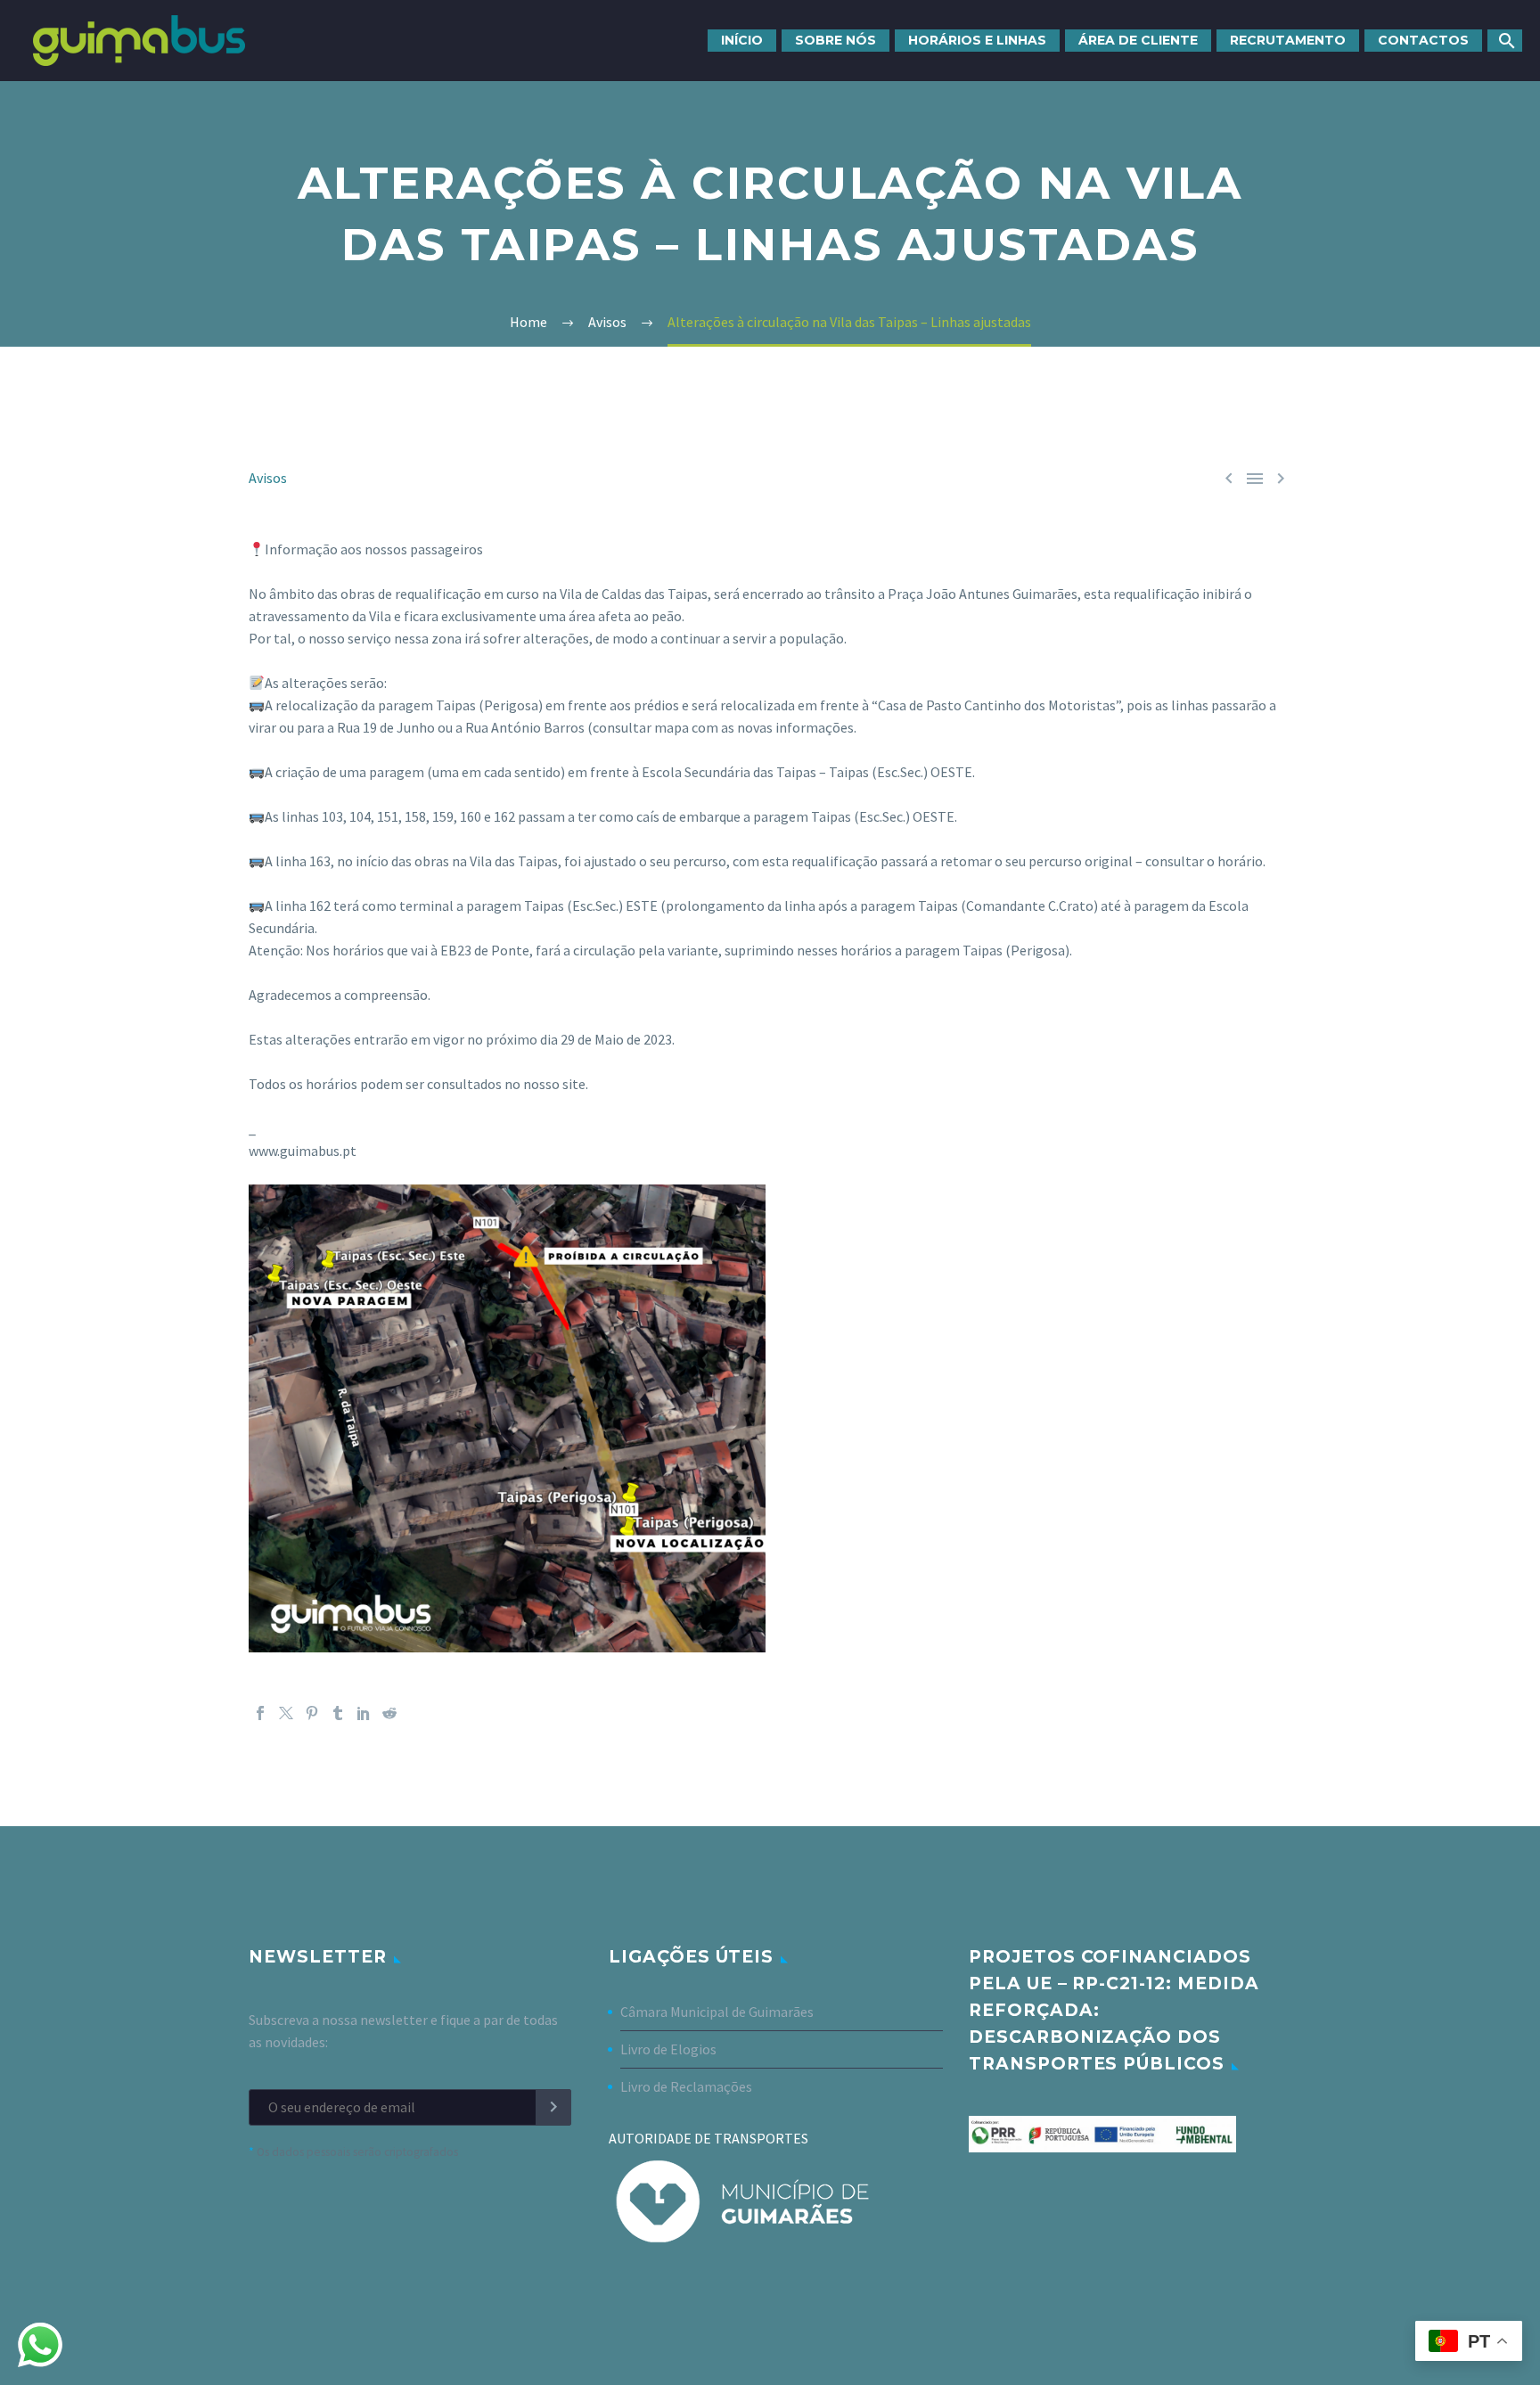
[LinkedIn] (364, 1713)
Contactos (1423, 40)
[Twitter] (286, 1713)
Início (742, 40)
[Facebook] (260, 1713)
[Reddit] (389, 1713)
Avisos (268, 478)
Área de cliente (1138, 40)
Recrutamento (1288, 40)
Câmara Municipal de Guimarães (717, 2012)
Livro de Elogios (668, 2049)
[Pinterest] (312, 1713)
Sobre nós (836, 40)
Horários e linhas (977, 40)
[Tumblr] (338, 1713)
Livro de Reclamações (686, 2086)
